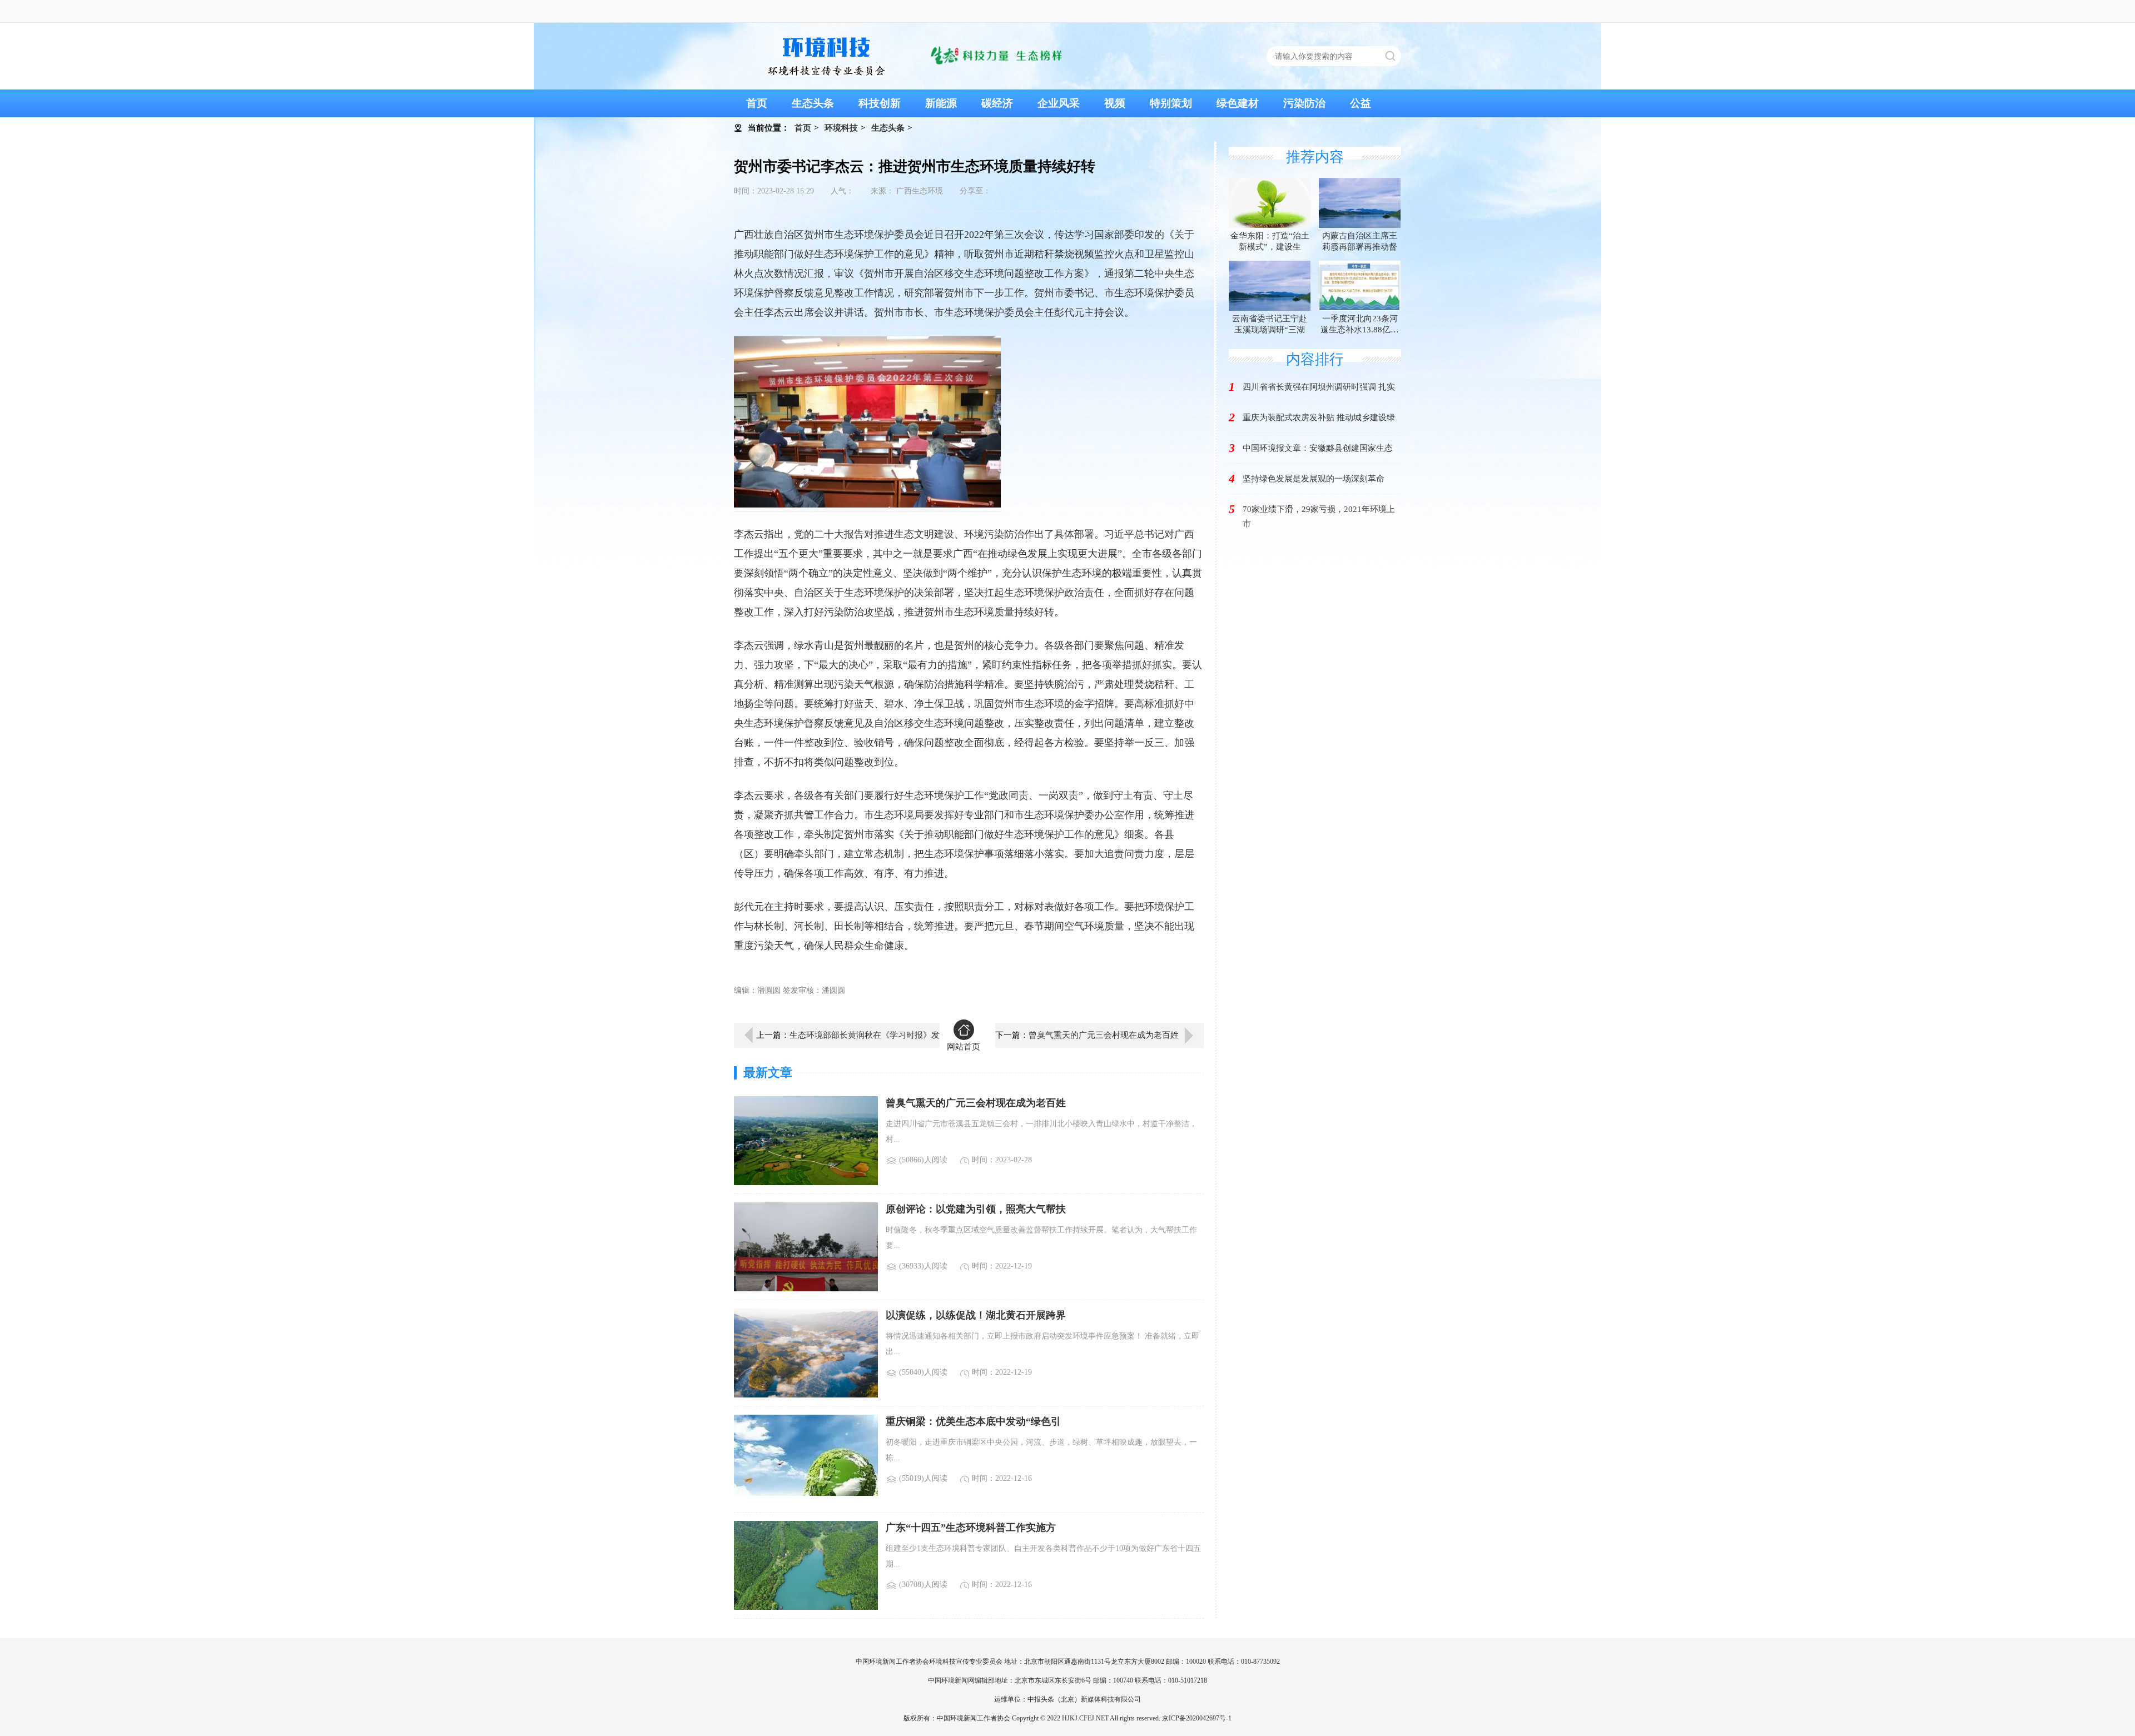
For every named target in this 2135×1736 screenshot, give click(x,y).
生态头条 (813, 103)
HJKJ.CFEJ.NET (1085, 1718)
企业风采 (1059, 103)
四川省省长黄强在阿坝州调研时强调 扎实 (1319, 387)
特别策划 (1171, 103)
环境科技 (841, 128)
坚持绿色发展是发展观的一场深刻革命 (1314, 479)
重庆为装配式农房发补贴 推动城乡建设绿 (1319, 417)
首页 (757, 103)
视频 (1115, 103)
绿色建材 (1238, 103)
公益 (1361, 103)
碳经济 (997, 103)
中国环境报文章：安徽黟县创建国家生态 (1318, 448)
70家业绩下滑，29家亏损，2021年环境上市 (1319, 516)
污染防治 (1304, 103)
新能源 (941, 103)
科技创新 (880, 103)
